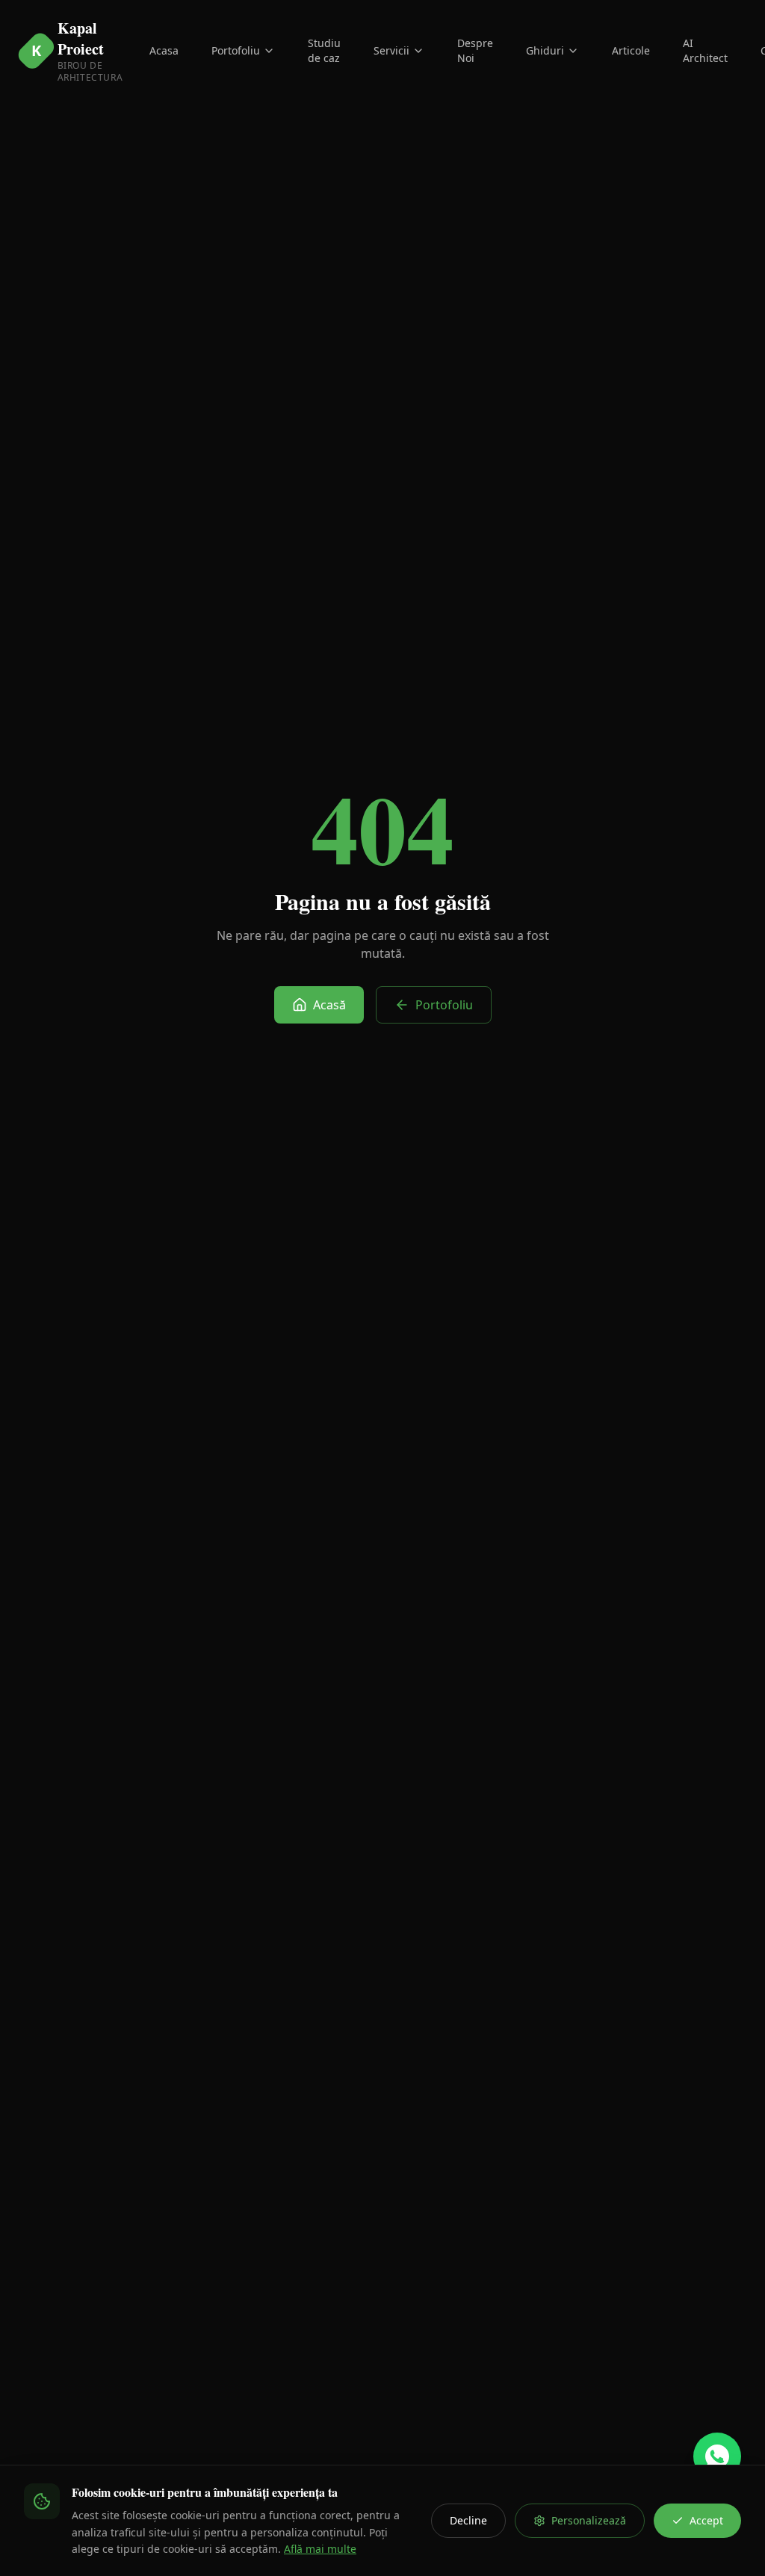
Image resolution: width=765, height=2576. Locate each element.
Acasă (329, 1005)
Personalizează (589, 2520)
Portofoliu (236, 50)
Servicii (391, 50)
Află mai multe (320, 2549)
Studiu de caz (324, 50)
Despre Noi (475, 50)
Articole (631, 50)
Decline (468, 2520)
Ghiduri (545, 50)
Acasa (164, 50)
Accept (706, 2520)
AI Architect (705, 50)
